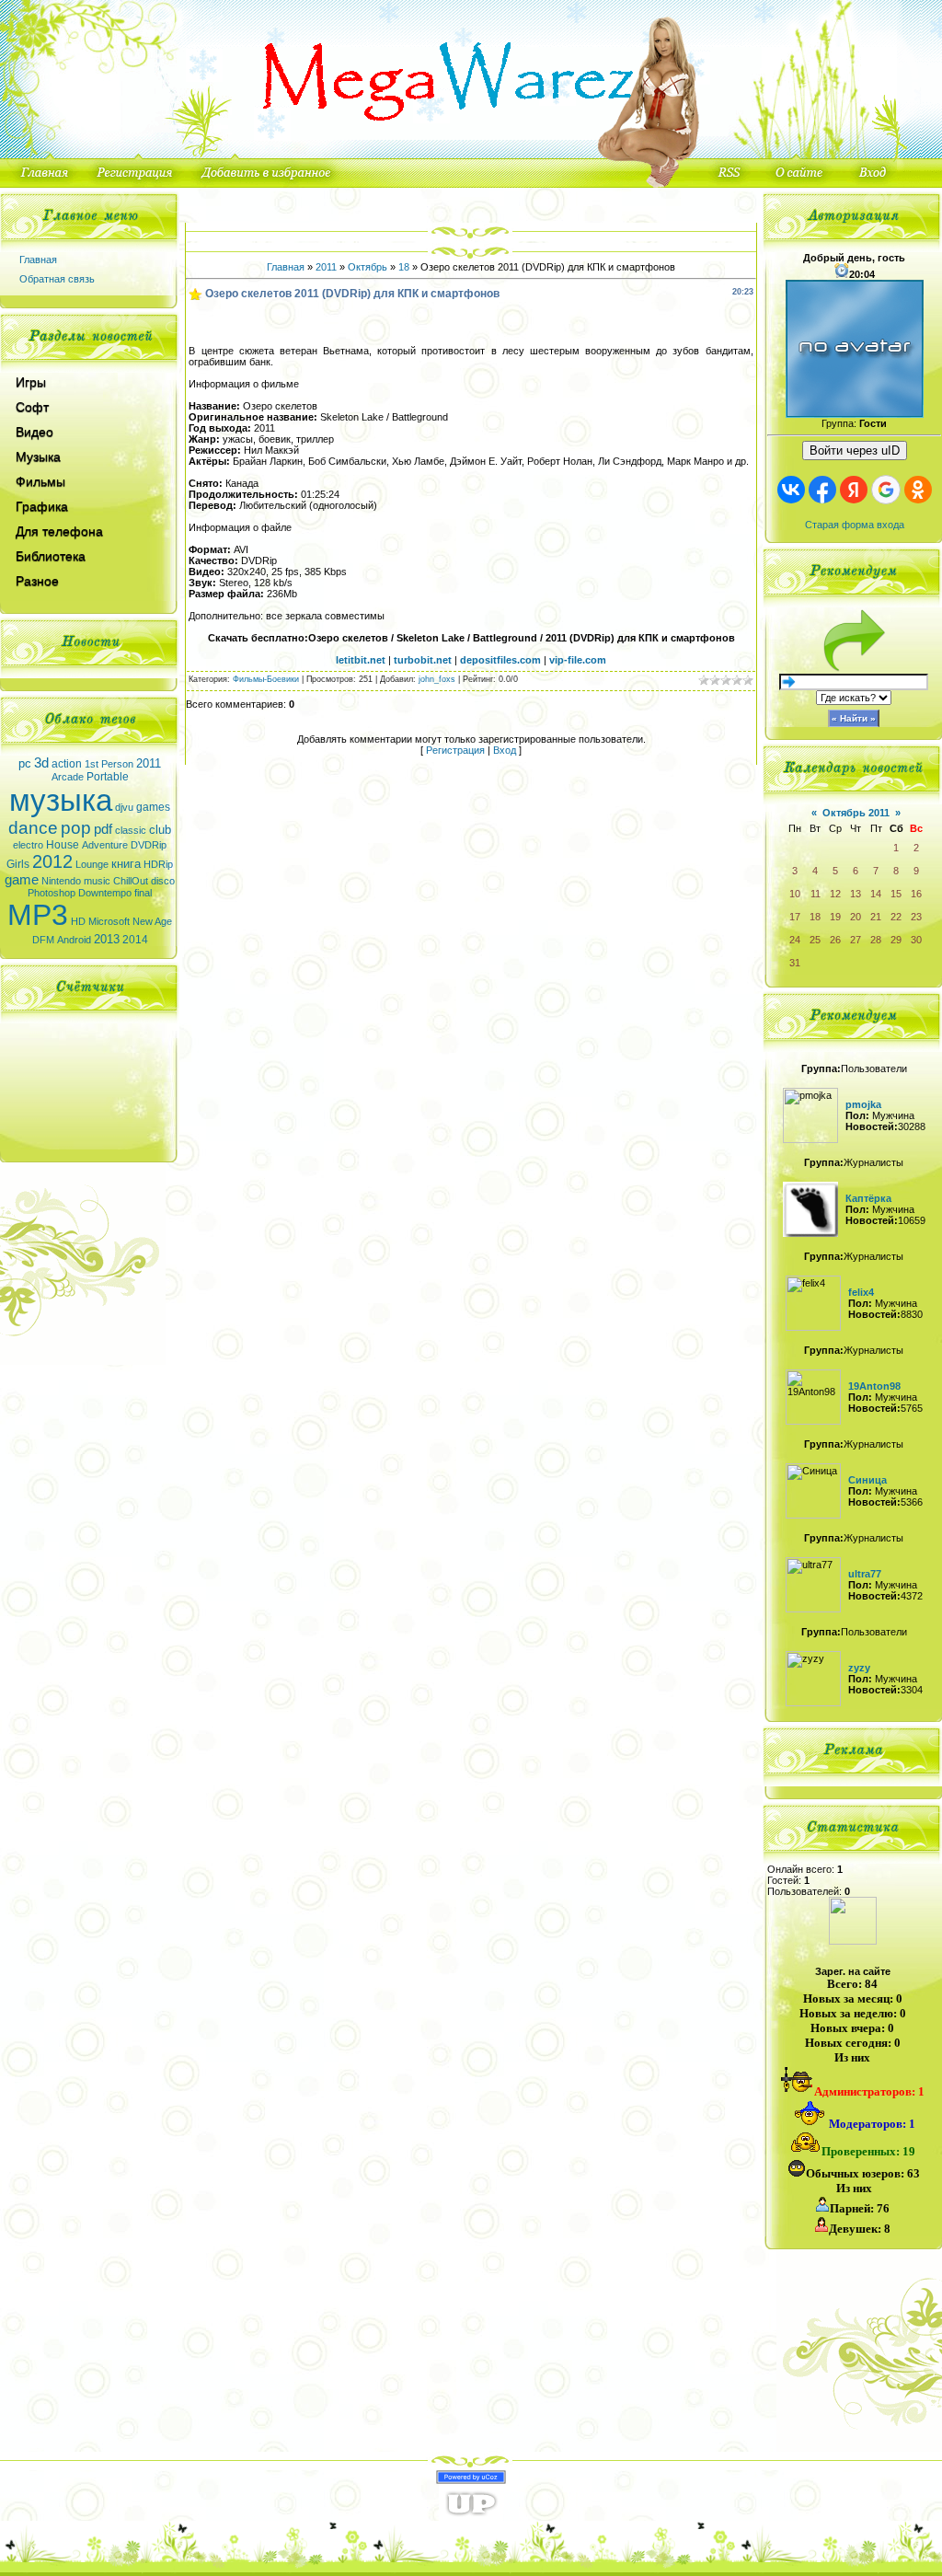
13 (856, 894)
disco (163, 881)
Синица (867, 1480)
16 (916, 894)
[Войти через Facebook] (822, 490)
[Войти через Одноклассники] (918, 490)
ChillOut (131, 881)
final (143, 893)
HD (78, 921)
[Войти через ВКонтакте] (791, 490)
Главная (38, 260)
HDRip (158, 864)
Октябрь (368, 267)
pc (25, 763)
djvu (124, 807)
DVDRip (149, 845)
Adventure (105, 845)
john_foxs (437, 679)
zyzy (859, 1668)
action (67, 764)
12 (835, 894)
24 (795, 940)
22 (896, 917)
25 (815, 940)
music (97, 881)
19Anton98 (874, 1386)
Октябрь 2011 (856, 813)
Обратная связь (57, 279)
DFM (43, 940)
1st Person (109, 764)
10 (795, 894)
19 (835, 917)
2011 (149, 763)
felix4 (861, 1292)
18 (404, 267)
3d (41, 763)
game (22, 880)
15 (896, 894)
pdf (103, 829)
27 (856, 940)
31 (795, 963)
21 (876, 917)
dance (33, 828)
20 (856, 917)
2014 (135, 940)
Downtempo (105, 893)
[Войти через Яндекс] (854, 490)
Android (74, 940)
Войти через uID (855, 451)
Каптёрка (868, 1198)
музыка (61, 800)
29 (896, 940)
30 (916, 940)
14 (876, 894)
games (153, 807)
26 (835, 940)
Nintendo (61, 881)
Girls (18, 864)
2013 (107, 939)
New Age (152, 921)
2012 (52, 861)
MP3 (38, 915)
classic (131, 830)
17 (795, 917)
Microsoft (109, 921)
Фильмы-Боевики (266, 679)
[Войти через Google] (886, 490)
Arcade (68, 777)
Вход (505, 750)
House (63, 845)
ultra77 (865, 1574)
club (160, 830)
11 (816, 894)
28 (876, 940)
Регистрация (455, 750)
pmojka (863, 1104)
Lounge (92, 864)
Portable (108, 777)
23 (916, 917)
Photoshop (52, 893)
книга (126, 864)
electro (28, 845)
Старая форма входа (855, 525)
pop (76, 828)
